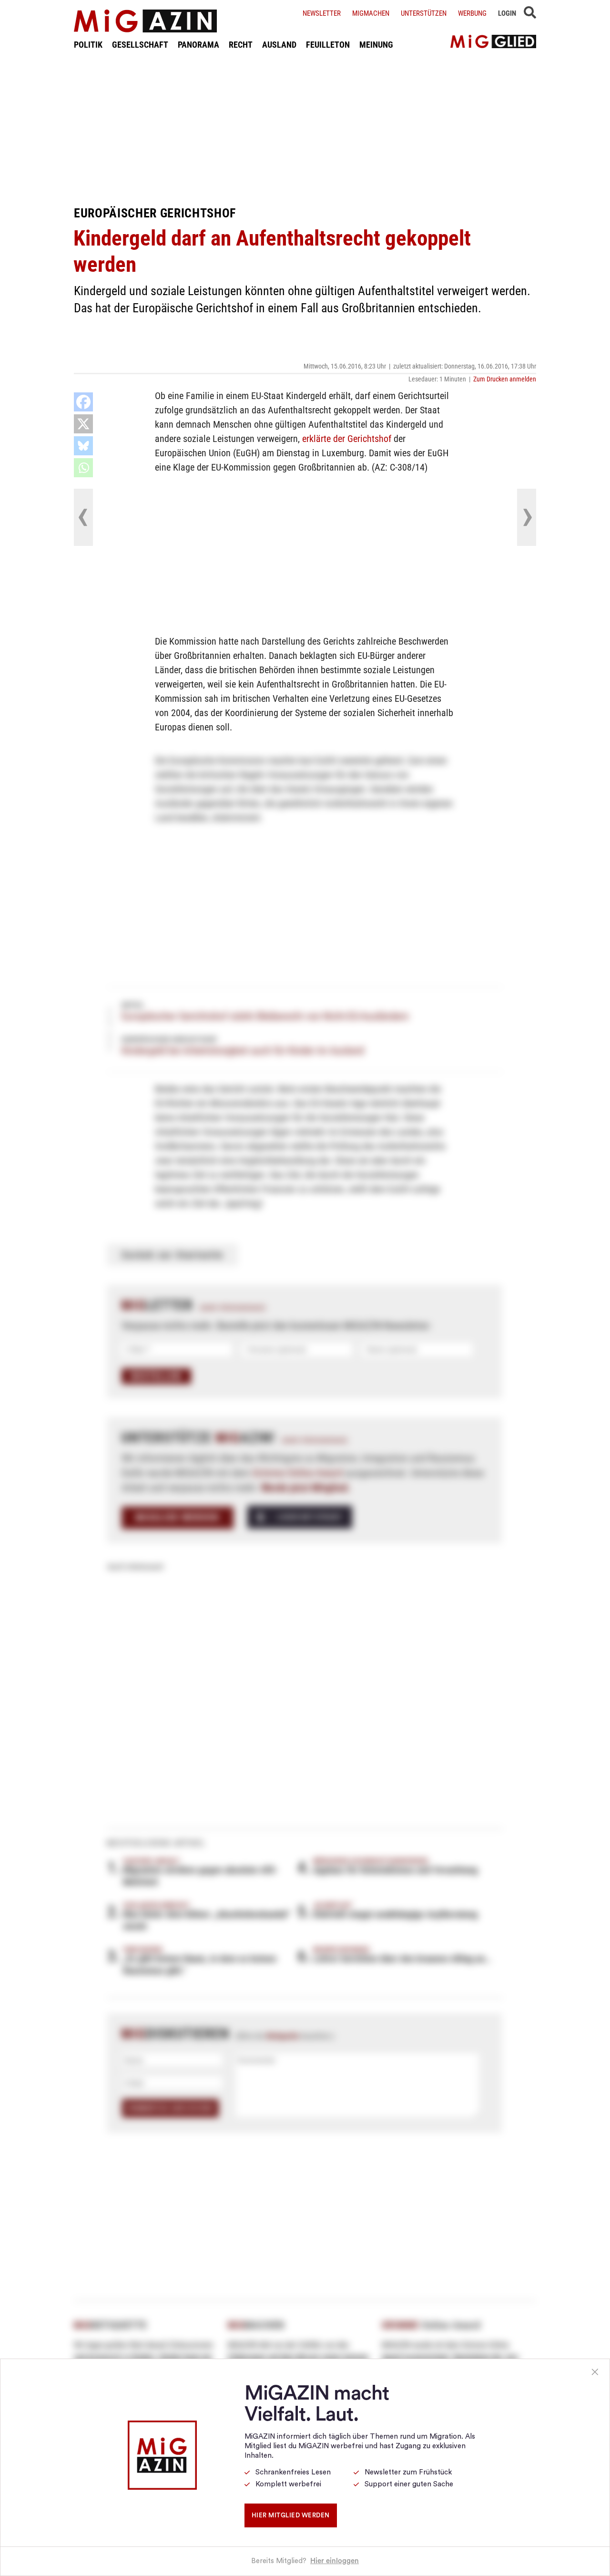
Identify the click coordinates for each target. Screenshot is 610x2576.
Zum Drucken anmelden (505, 379)
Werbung (472, 13)
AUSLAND (279, 45)
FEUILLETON (328, 45)
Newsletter (322, 13)
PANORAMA (198, 45)
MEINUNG (376, 45)
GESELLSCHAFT (140, 45)
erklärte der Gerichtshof (347, 439)
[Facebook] (83, 402)
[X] (83, 424)
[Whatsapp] (83, 468)
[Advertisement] (305, 128)
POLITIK (88, 45)
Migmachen (371, 13)
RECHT (241, 45)
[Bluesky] (83, 446)
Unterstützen (424, 13)
